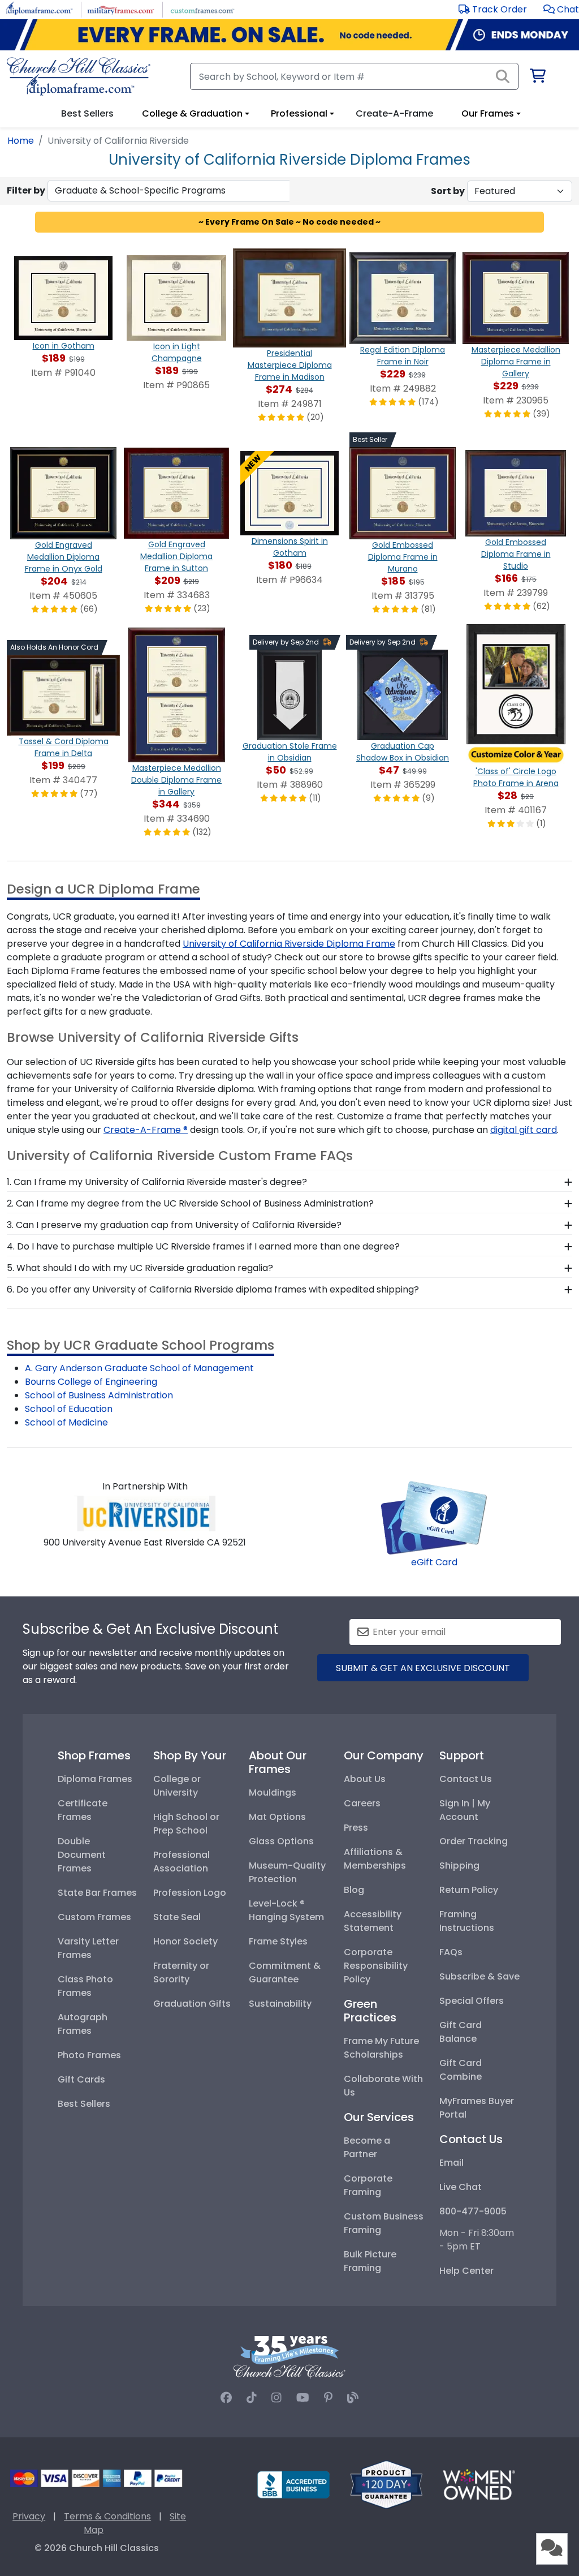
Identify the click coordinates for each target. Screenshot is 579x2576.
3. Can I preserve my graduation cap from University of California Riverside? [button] (174, 1225)
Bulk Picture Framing (370, 2261)
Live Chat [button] (461, 2187)
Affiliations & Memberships (375, 1859)
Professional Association (182, 1862)
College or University (177, 1786)
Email (451, 2163)
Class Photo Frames (85, 1986)
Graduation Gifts (192, 2004)
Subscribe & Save (479, 1976)
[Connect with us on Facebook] (226, 2398)
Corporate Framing (368, 2185)
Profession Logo (190, 1893)
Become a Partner (367, 2147)
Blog (354, 1890)
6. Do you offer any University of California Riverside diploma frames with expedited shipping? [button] (213, 1289)
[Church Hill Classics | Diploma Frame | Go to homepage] (79, 76)
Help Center (466, 2271)
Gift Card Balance (461, 2032)
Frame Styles (278, 1941)
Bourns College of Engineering (91, 1382)
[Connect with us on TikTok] (252, 2398)
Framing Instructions (467, 1921)
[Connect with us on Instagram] (276, 2398)
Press (356, 1828)
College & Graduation (192, 113)
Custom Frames (94, 1917)
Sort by (448, 191)
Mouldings (273, 1793)
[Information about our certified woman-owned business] (479, 2484)
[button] (561, 9)
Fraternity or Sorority (181, 1972)
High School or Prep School (186, 1824)
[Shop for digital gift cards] (434, 1517)
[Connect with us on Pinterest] (328, 2398)
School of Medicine (66, 1422)
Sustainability (280, 2004)
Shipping (459, 1866)
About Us (365, 1779)
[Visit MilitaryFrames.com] (121, 9)
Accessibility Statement (373, 1921)
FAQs (451, 1952)
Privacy (29, 2516)
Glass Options (281, 1841)
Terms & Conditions (107, 2516)
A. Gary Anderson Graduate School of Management (139, 1368)
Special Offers (472, 2001)
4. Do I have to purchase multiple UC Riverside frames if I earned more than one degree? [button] (203, 1246)
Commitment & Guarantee (285, 1972)
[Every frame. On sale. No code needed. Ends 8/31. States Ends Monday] (289, 35)
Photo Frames (89, 2055)
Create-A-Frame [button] (394, 113)
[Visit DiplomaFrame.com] (39, 9)
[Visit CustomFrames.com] (202, 9)
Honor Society (185, 1941)
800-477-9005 (473, 2211)
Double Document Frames (82, 1855)
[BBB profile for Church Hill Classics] (293, 2484)
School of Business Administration (99, 1395)
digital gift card (524, 1130)
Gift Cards (81, 2079)
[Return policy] (386, 2484)
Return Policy (469, 1890)
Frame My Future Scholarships (381, 2048)
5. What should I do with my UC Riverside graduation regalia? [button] (140, 1268)
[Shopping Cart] (537, 78)
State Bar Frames (97, 1893)
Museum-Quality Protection (287, 1872)
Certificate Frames (83, 1810)
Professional (299, 113)
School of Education (69, 1409)
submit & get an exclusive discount (423, 1668)
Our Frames (488, 113)
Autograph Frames (83, 2024)
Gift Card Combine (461, 2070)
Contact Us (466, 1779)
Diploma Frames (95, 1779)
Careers (362, 1803)
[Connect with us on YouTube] (303, 2398)
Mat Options (277, 1817)
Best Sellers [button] (87, 113)
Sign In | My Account (465, 1810)
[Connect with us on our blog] (353, 2398)
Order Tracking (474, 1841)
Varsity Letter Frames (88, 1948)
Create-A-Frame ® (146, 1130)
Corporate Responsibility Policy (376, 1966)
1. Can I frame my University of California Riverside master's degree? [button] (157, 1182)
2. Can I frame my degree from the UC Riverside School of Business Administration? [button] (190, 1203)
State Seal (177, 1917)
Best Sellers (84, 2104)
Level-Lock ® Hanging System (286, 1910)
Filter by (26, 190)
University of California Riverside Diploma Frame (289, 944)
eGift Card (434, 1562)
